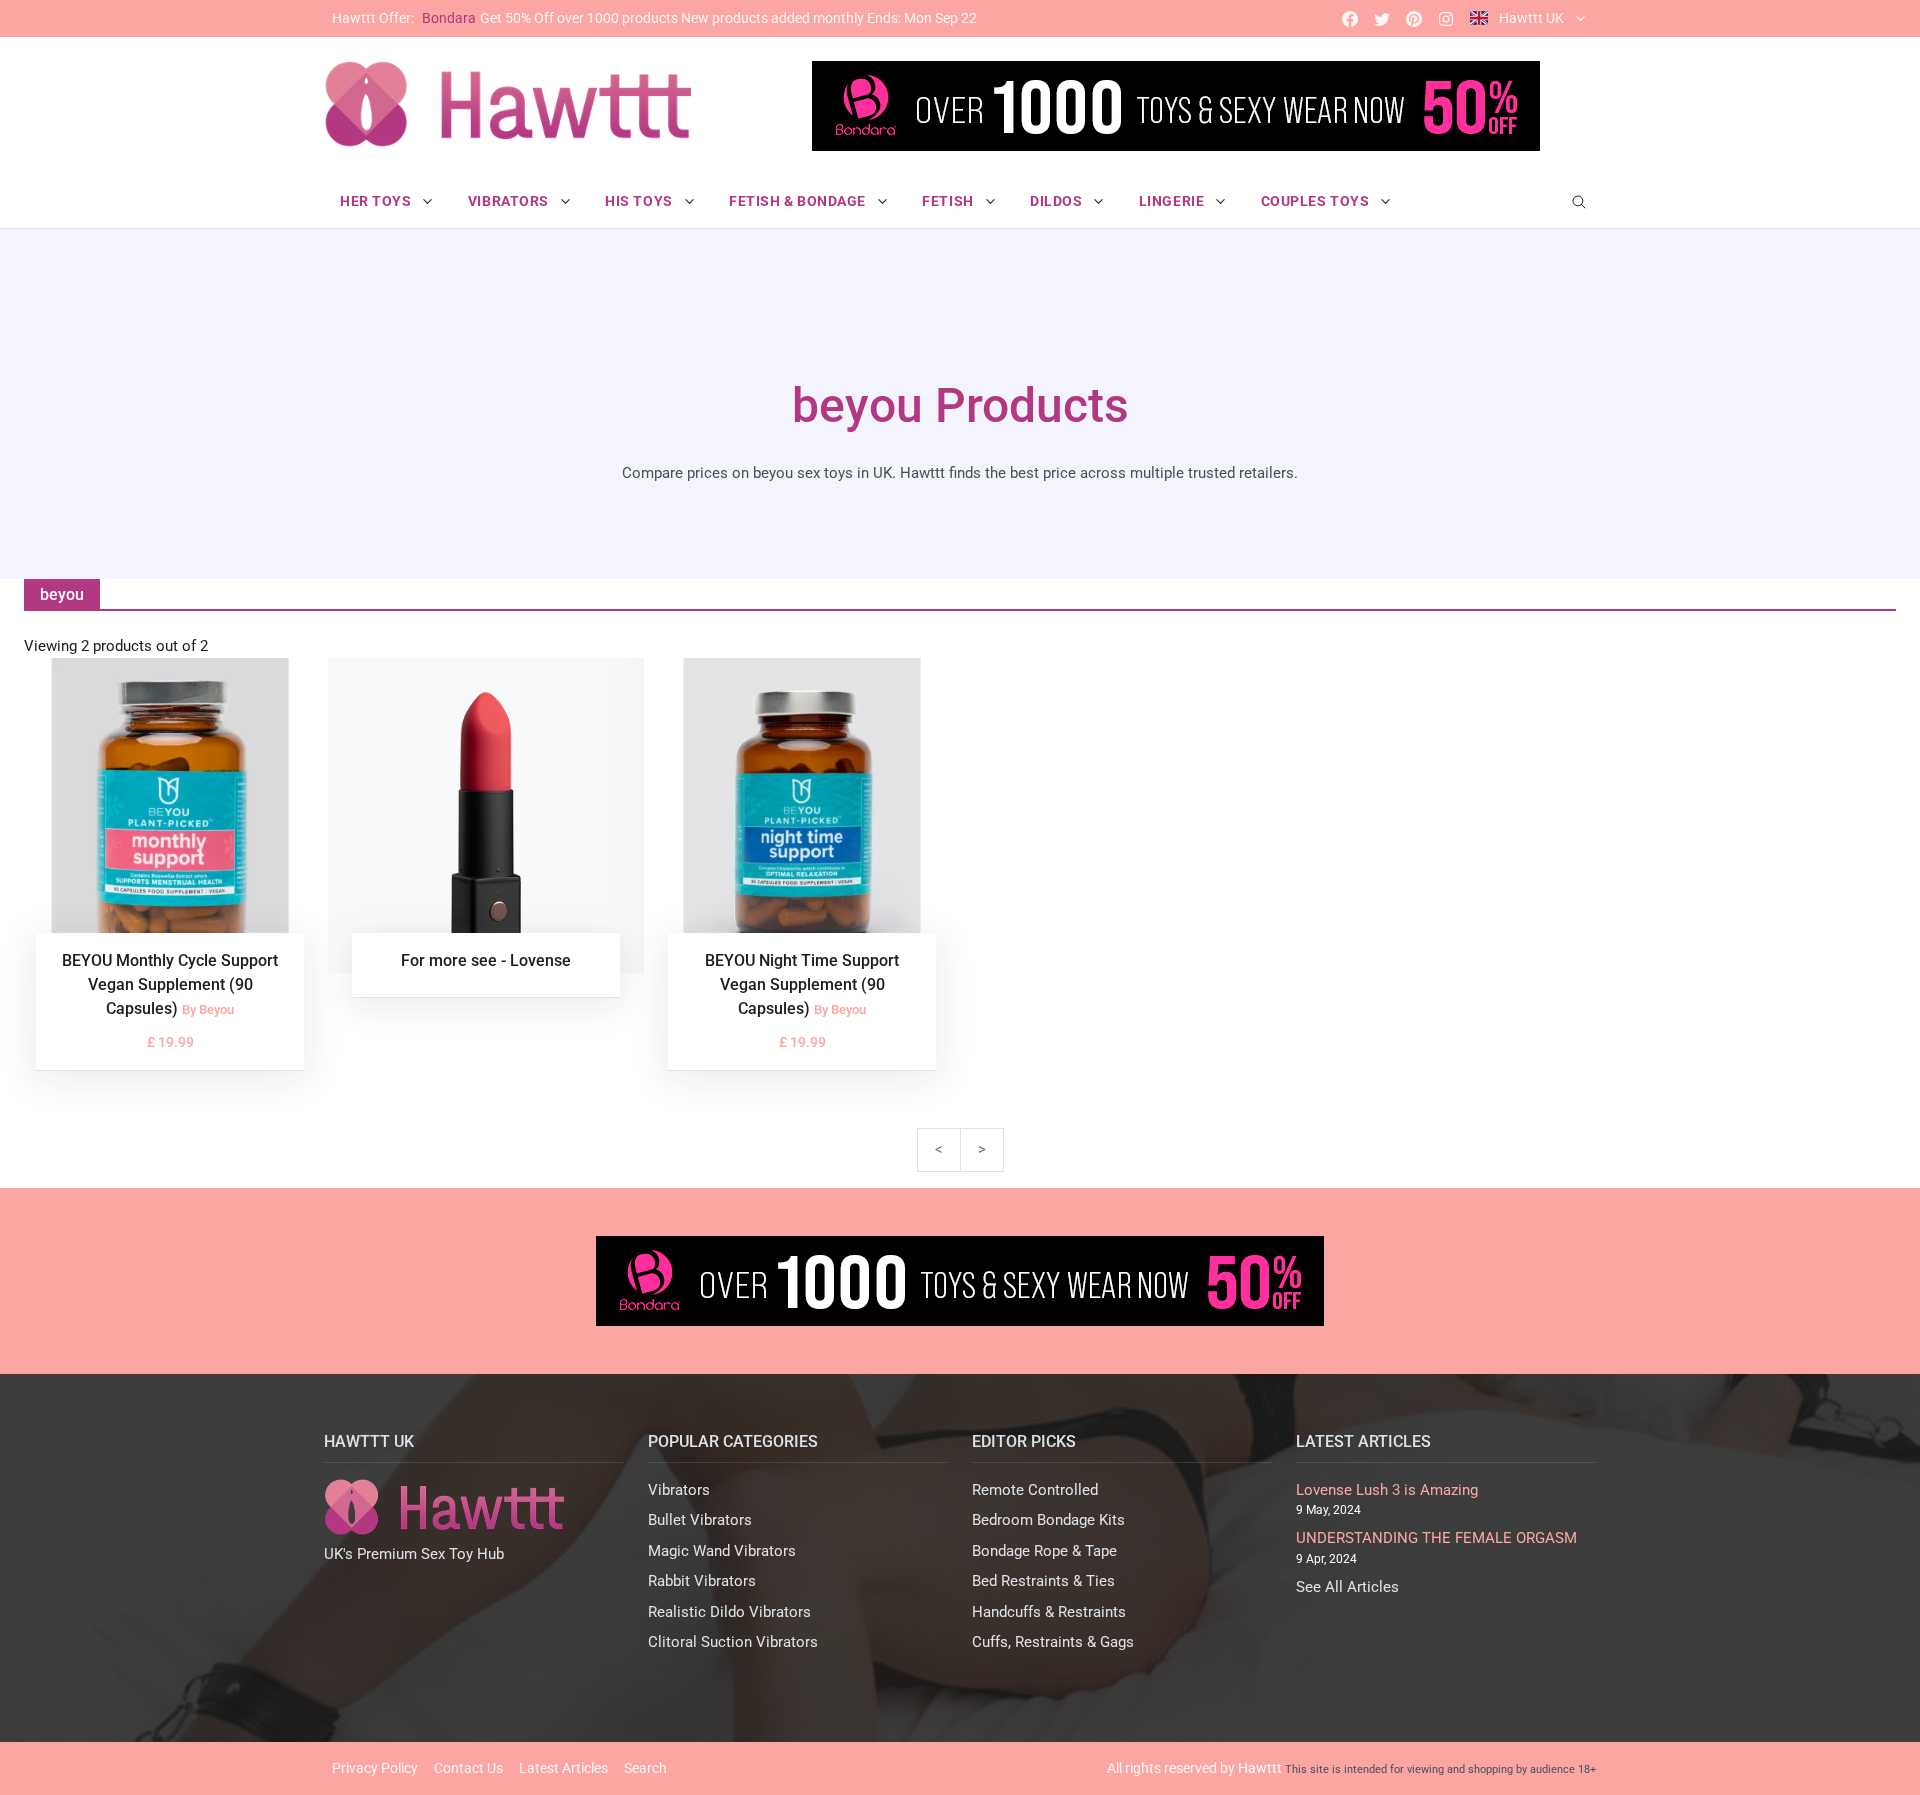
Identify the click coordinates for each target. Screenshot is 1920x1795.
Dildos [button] (1058, 201)
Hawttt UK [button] (1531, 18)
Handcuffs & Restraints (1049, 1612)
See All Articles (1347, 1587)
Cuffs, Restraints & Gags (1053, 1642)
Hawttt (1260, 1768)
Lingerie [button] (1173, 201)
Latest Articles (563, 1768)
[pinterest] (1414, 18)
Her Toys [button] (377, 201)
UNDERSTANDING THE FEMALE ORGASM (1436, 1538)
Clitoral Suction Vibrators (733, 1642)
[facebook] (1350, 18)
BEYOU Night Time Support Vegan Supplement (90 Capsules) (802, 984)
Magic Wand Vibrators (722, 1551)
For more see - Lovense (486, 960)
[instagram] (1446, 18)
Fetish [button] (949, 201)
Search (645, 1768)
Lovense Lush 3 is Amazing (1387, 1490)
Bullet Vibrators (700, 1520)
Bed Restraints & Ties (1043, 1581)
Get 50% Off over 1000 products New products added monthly (654, 18)
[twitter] (1382, 18)
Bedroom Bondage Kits (1048, 1520)
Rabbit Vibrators (702, 1581)
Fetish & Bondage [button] (799, 201)
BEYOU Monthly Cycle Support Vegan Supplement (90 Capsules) (170, 984)
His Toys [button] (640, 201)
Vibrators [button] (510, 201)
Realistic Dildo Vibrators (729, 1612)
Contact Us (468, 1768)
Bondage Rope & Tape (1044, 1551)
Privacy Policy (375, 1768)
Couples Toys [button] (1317, 201)
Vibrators (679, 1490)
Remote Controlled (1035, 1490)
